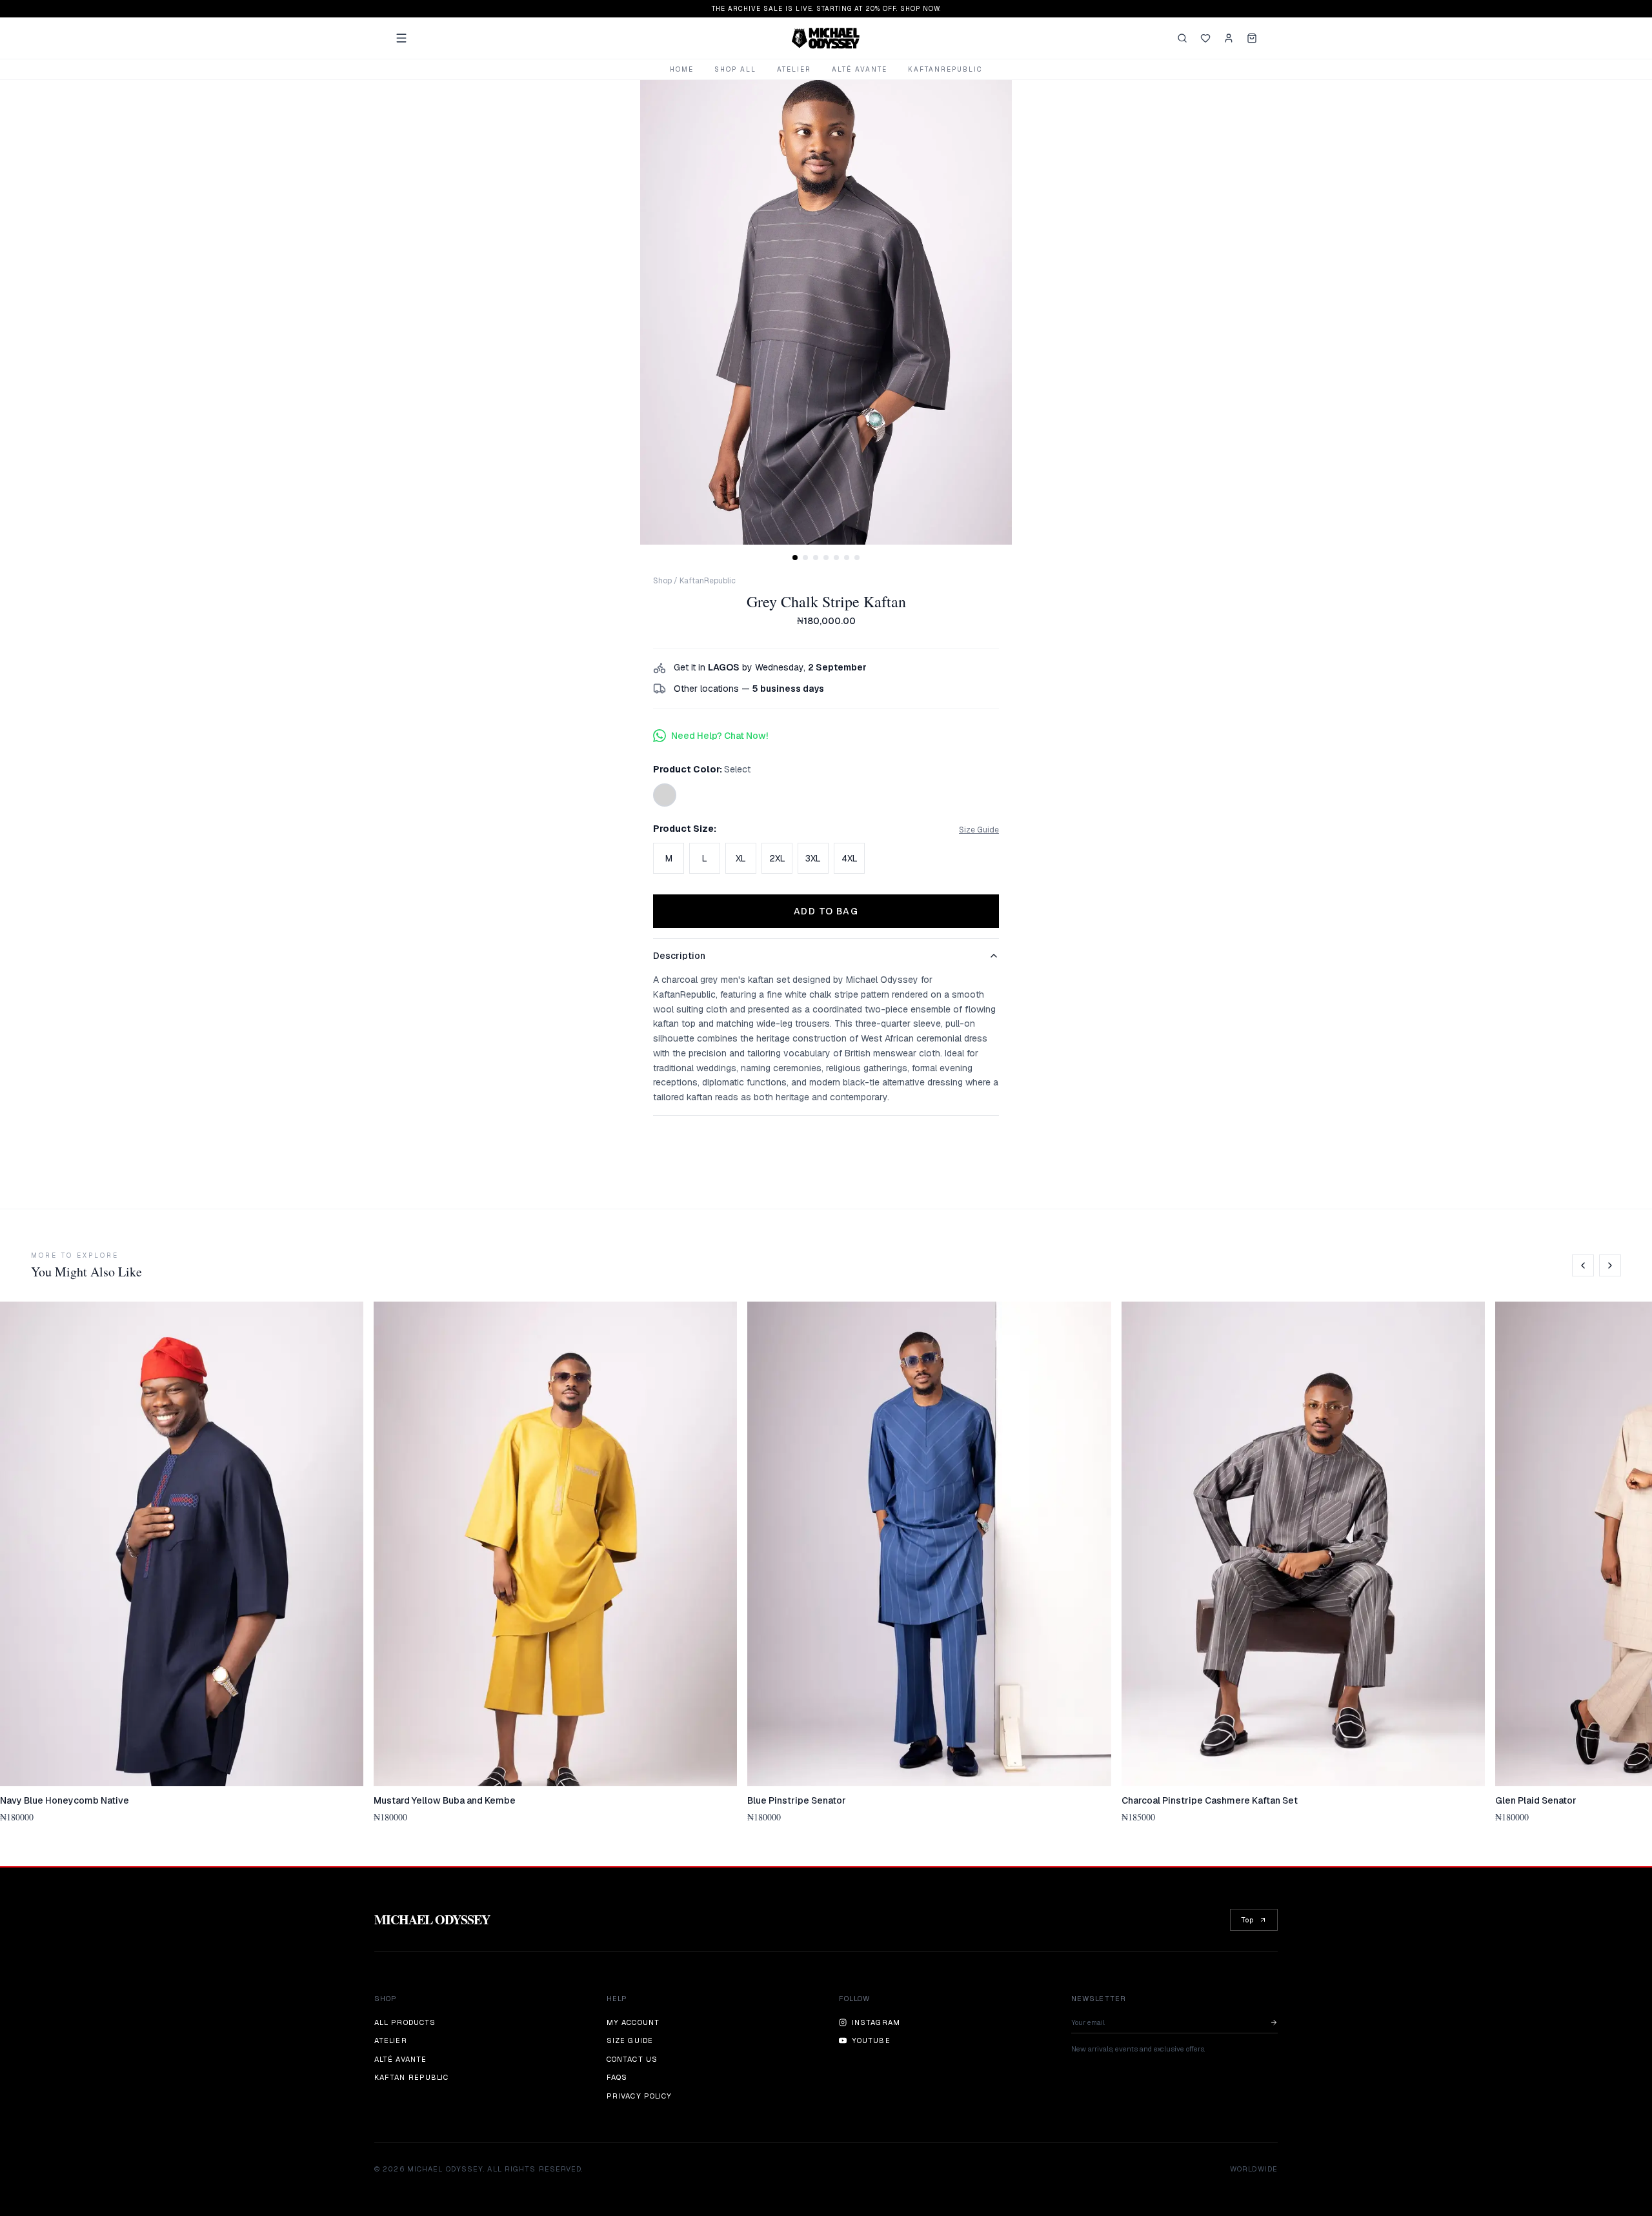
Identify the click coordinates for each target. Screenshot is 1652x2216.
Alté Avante (860, 69)
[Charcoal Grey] (665, 795)
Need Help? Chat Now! (720, 736)
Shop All (735, 69)
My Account (633, 2022)
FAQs (617, 2077)
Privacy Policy (639, 2096)
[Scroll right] (1610, 1265)
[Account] (1229, 38)
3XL (813, 858)
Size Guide (979, 830)
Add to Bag (826, 911)
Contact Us (632, 2059)
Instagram (876, 2022)
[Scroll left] (1583, 1265)
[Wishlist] (1205, 38)
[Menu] (401, 38)
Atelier (794, 69)
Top (1247, 1920)
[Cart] (1252, 38)
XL (741, 858)
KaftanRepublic (945, 69)
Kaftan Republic (412, 2077)
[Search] (1182, 38)
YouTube (871, 2040)
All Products (405, 2022)
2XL (777, 858)
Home (682, 69)
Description (679, 956)
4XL (850, 858)
